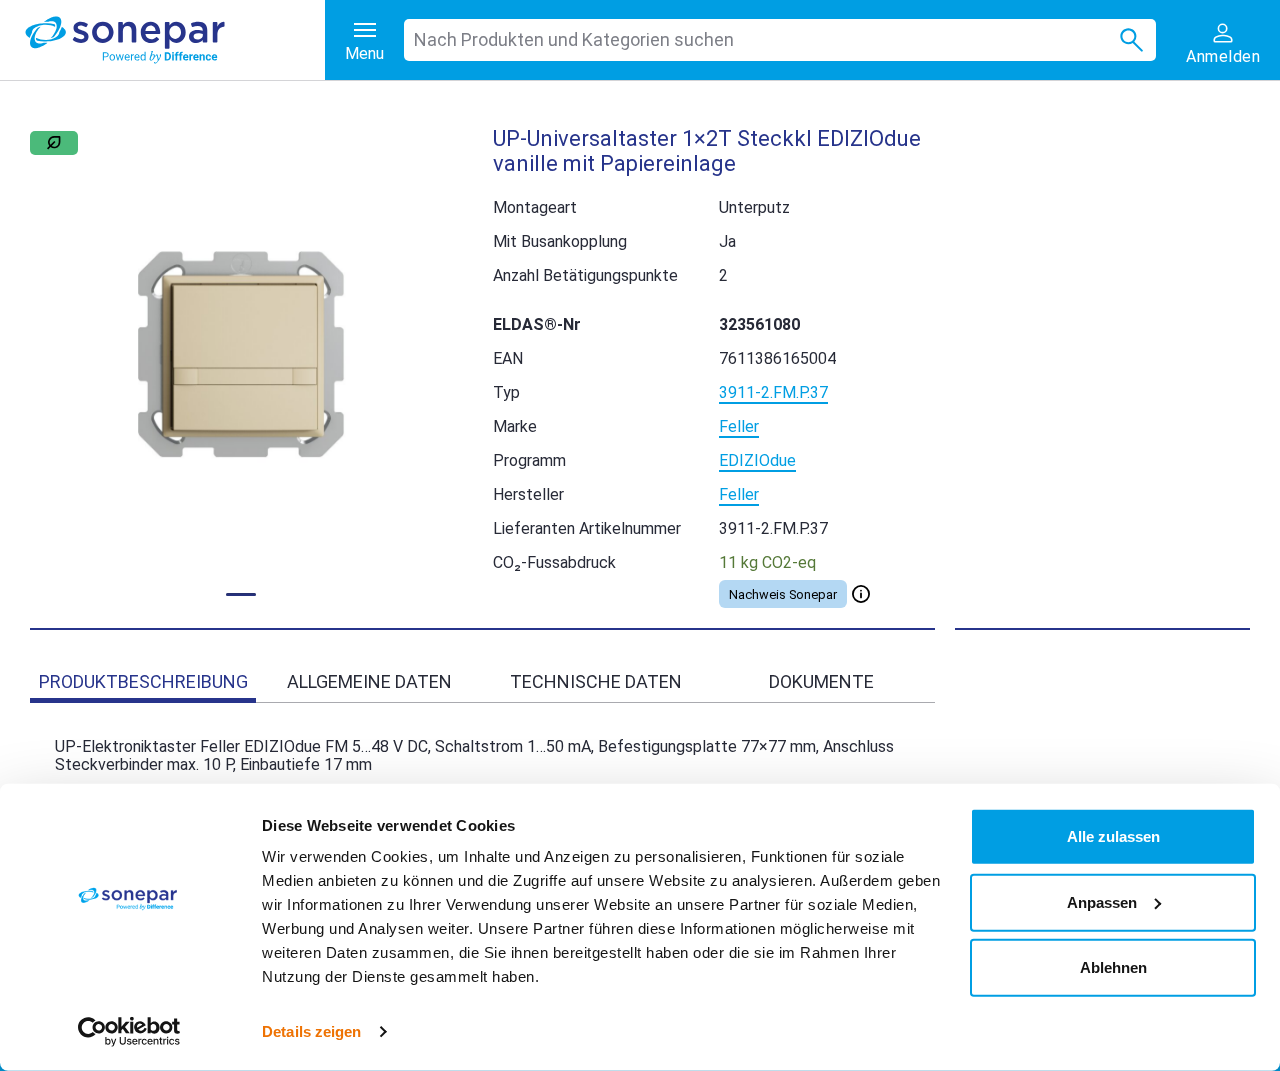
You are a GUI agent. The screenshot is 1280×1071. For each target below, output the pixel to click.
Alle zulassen (1113, 836)
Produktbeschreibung (143, 681)
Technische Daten (596, 681)
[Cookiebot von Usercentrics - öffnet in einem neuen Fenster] (129, 1032)
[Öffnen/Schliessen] (861, 594)
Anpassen (1102, 901)
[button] (241, 354)
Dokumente (821, 681)
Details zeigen (311, 1031)
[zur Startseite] (175, 40)
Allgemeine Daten (369, 681)
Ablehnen (1113, 967)
